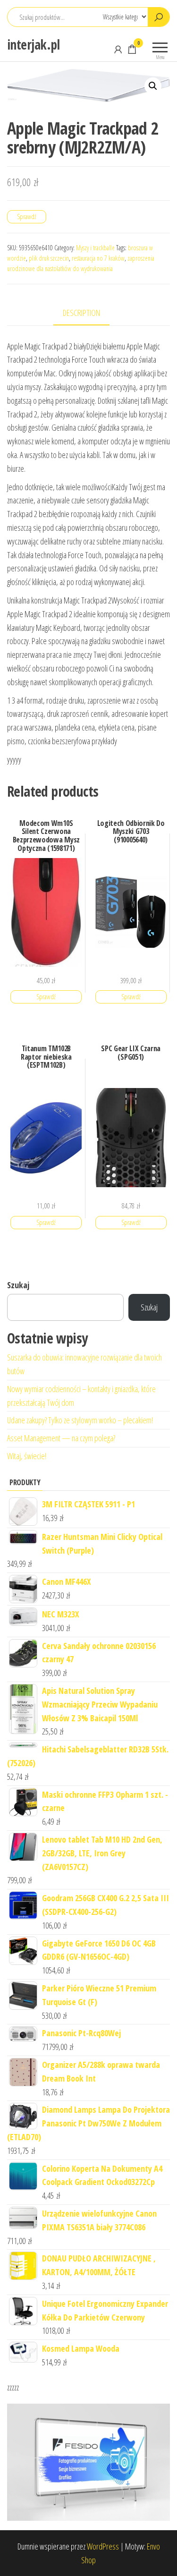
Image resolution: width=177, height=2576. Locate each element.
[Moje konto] (118, 49)
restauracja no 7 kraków (98, 258)
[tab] (88, 313)
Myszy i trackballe (95, 248)
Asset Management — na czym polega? (61, 1438)
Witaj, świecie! (27, 1456)
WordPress (103, 2546)
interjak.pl (34, 44)
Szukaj (18, 1285)
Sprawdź (27, 217)
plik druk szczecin (49, 258)
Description (81, 313)
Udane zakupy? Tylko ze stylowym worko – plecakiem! (80, 1420)
